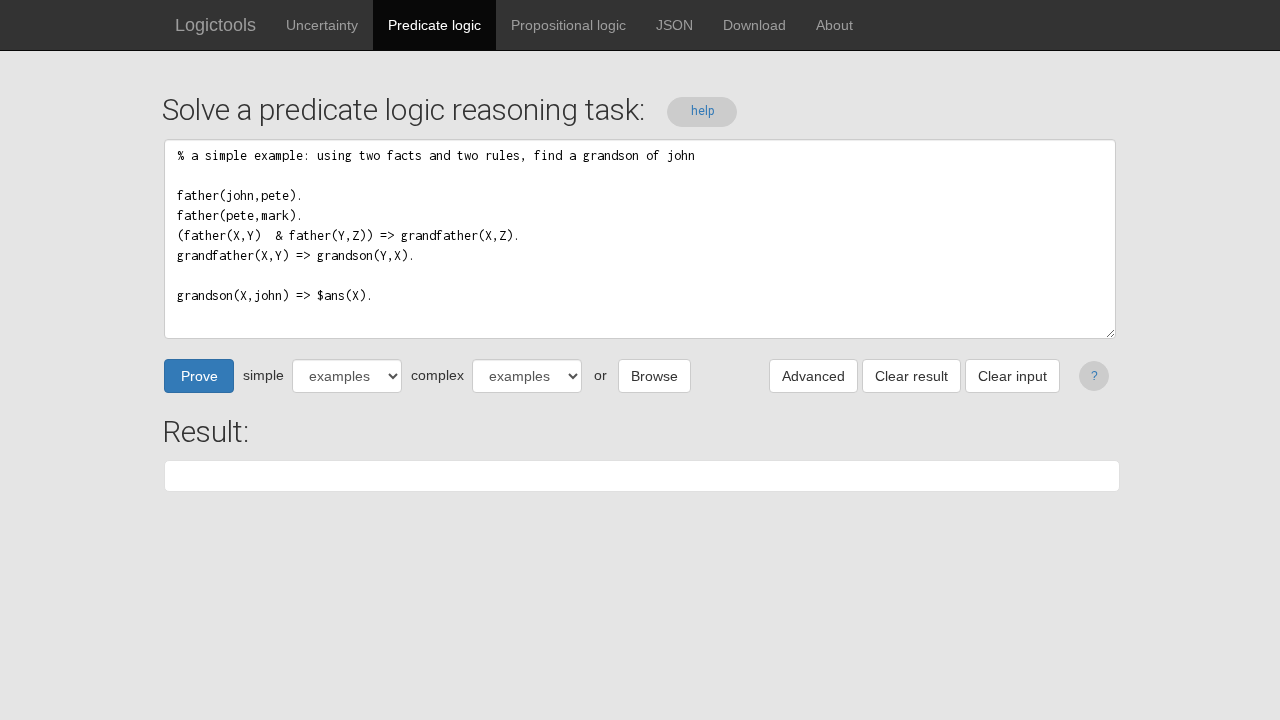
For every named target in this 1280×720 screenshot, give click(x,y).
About (834, 25)
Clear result (911, 376)
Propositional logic (568, 25)
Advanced (813, 376)
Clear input (1012, 376)
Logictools (215, 25)
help (702, 111)
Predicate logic (434, 25)
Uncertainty (322, 25)
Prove (199, 376)
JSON (674, 25)
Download (754, 25)
